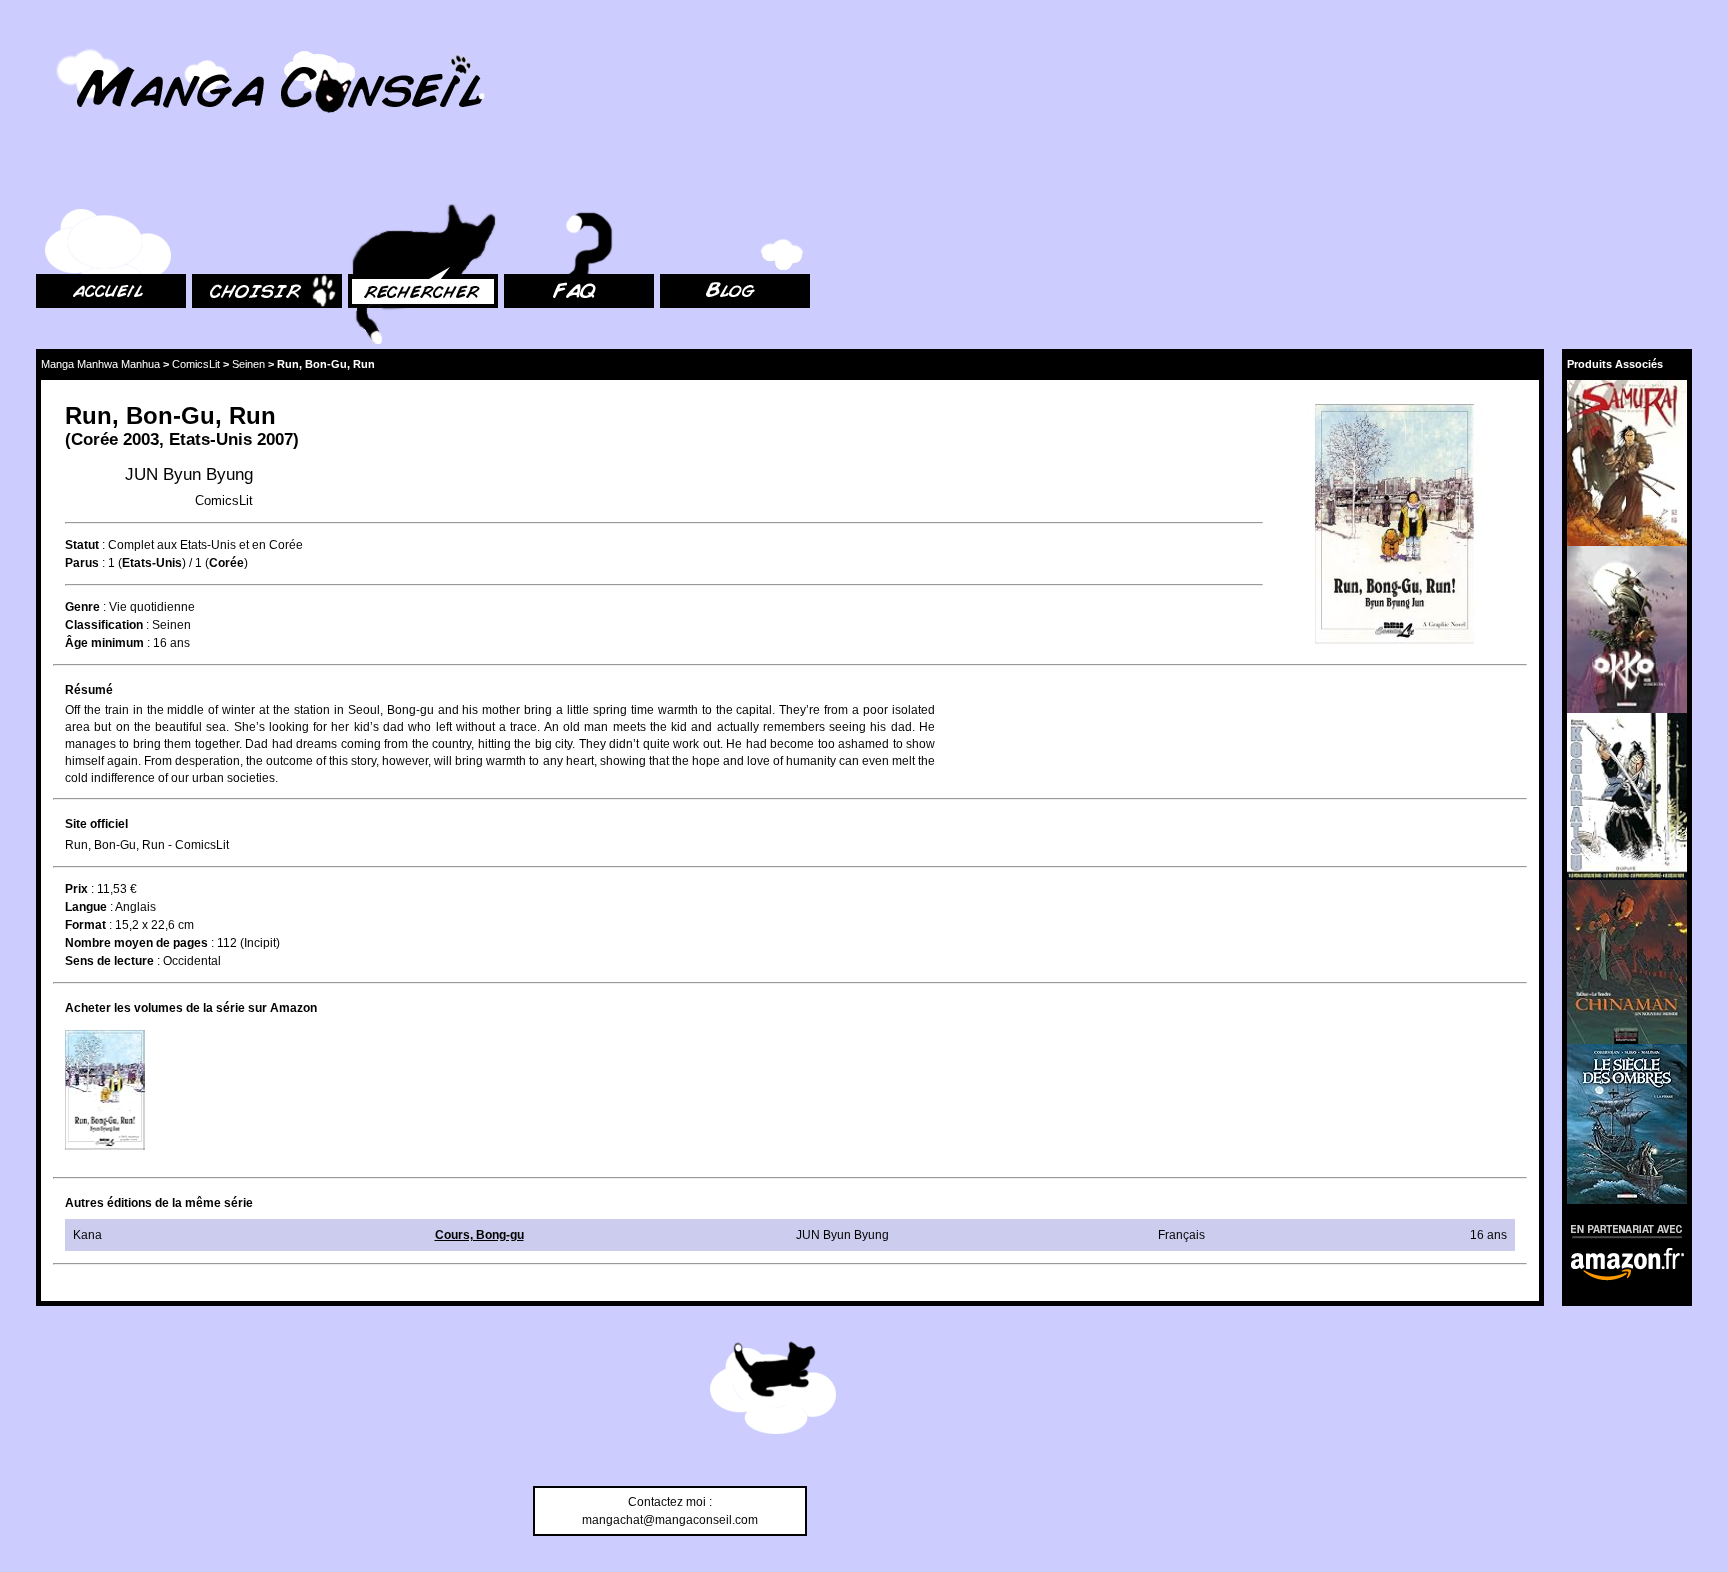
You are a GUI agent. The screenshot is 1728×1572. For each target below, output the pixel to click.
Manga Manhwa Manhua (100, 364)
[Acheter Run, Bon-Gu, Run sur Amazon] (1395, 526)
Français (1181, 1235)
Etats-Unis (210, 439)
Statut (82, 545)
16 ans (171, 643)
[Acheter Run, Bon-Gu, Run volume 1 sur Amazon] (105, 1090)
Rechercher (380, 180)
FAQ (515, 180)
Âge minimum (104, 643)
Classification (104, 625)
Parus (82, 563)
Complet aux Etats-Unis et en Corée (205, 545)
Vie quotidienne (152, 607)
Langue (86, 907)
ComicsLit (196, 364)
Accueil (56, 180)
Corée (94, 439)
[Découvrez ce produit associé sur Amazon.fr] (1627, 463)
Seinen (248, 364)
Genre (82, 607)
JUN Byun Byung (189, 474)
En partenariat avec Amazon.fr (1620, 1228)
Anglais (135, 907)
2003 (141, 439)
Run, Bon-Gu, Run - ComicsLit (147, 845)
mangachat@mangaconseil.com (670, 1520)
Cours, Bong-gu (479, 1235)
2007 (275, 439)
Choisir (211, 180)
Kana (87, 1235)
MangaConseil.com (90, 42)
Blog (672, 180)
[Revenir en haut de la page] (773, 1391)
